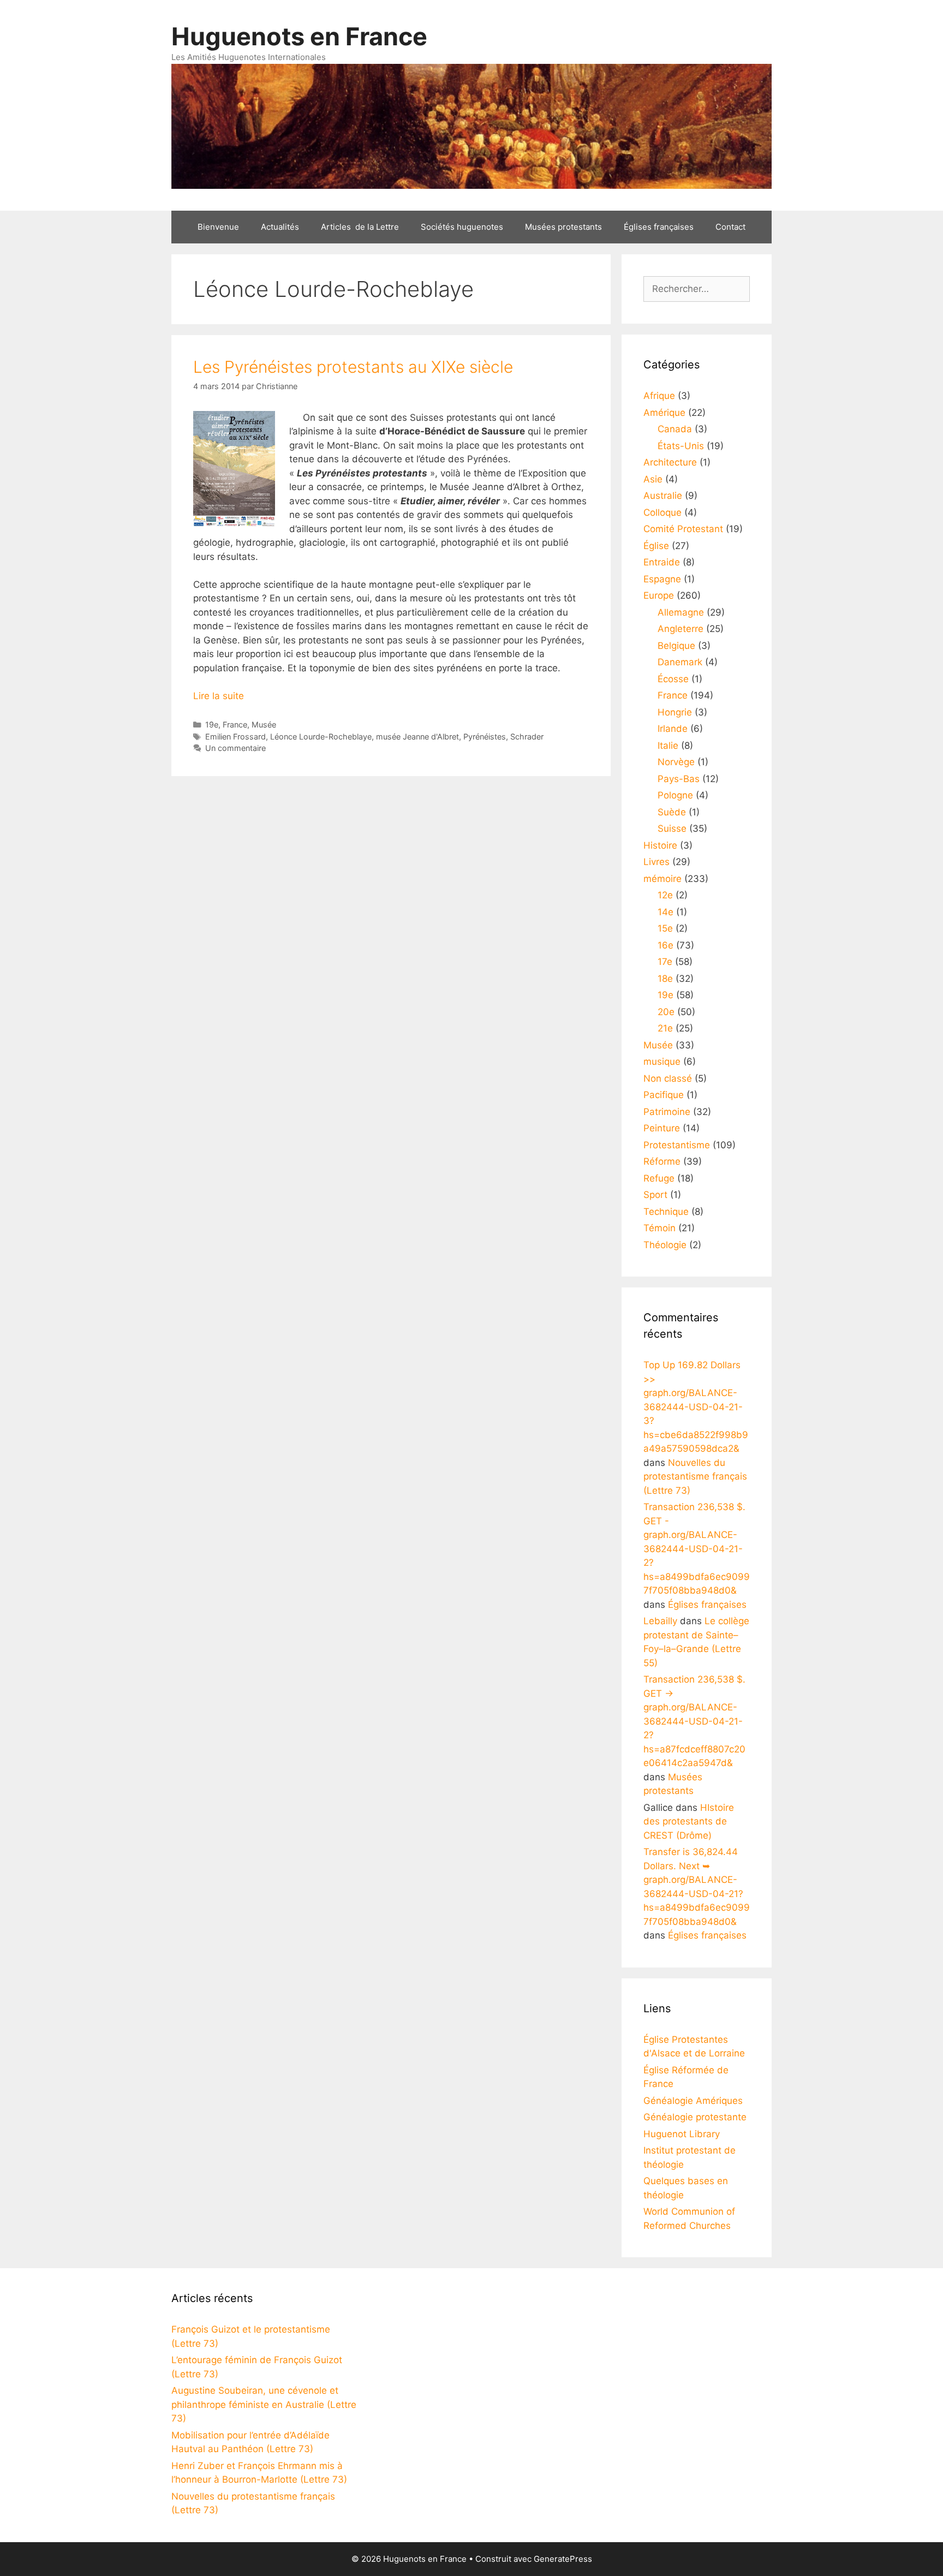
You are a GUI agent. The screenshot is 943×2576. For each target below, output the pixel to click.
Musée (264, 724)
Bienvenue (218, 227)
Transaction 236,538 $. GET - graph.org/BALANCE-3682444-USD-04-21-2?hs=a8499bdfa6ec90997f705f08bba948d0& (697, 1549)
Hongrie (675, 712)
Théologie (665, 1245)
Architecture (670, 462)
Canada (675, 429)
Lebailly (660, 1621)
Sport (655, 1195)
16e (666, 945)
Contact (730, 227)
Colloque (663, 512)
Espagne (662, 579)
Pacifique (664, 1095)
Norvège (676, 762)
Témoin (659, 1228)
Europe (659, 595)
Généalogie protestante (695, 2117)
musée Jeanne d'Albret (417, 737)
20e (666, 1012)
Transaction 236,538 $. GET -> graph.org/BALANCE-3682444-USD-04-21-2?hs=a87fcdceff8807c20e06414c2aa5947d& (694, 1721)
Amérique (664, 413)
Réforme (662, 1161)
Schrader (527, 737)
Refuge (659, 1178)
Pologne (675, 795)
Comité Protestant (683, 529)
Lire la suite (219, 696)
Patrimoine (667, 1112)
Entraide (662, 562)
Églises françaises (659, 227)
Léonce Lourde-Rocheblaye (321, 737)
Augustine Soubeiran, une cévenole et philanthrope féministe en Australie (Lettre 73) (264, 2404)
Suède (672, 812)
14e (666, 912)
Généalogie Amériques (693, 2101)
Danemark (680, 662)
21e (665, 1028)
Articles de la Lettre (360, 227)
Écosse (673, 679)
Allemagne (681, 612)
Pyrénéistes (485, 737)
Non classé (668, 1078)
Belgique (676, 646)
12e (665, 895)
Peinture (662, 1128)
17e (665, 962)
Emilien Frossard (235, 737)
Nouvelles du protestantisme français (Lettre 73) (695, 1477)
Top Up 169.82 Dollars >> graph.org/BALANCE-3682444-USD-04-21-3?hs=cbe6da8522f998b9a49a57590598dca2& (696, 1407)
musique (662, 1062)
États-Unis (681, 446)
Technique (666, 1212)
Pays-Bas (679, 779)
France (235, 724)
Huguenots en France (299, 36)
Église (656, 546)
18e (665, 979)
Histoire (660, 845)
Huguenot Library (682, 2134)
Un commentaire (235, 748)
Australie (663, 496)
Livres (656, 862)
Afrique (659, 396)
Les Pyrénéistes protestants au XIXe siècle (353, 367)
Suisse (672, 828)
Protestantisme (677, 1145)
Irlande (673, 729)
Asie (653, 479)
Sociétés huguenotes (462, 227)
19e (212, 724)
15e (665, 928)
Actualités (280, 227)
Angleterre (681, 629)
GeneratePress (563, 2559)
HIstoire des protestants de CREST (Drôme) (689, 1821)
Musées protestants (563, 227)
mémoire (663, 879)
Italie (668, 746)
